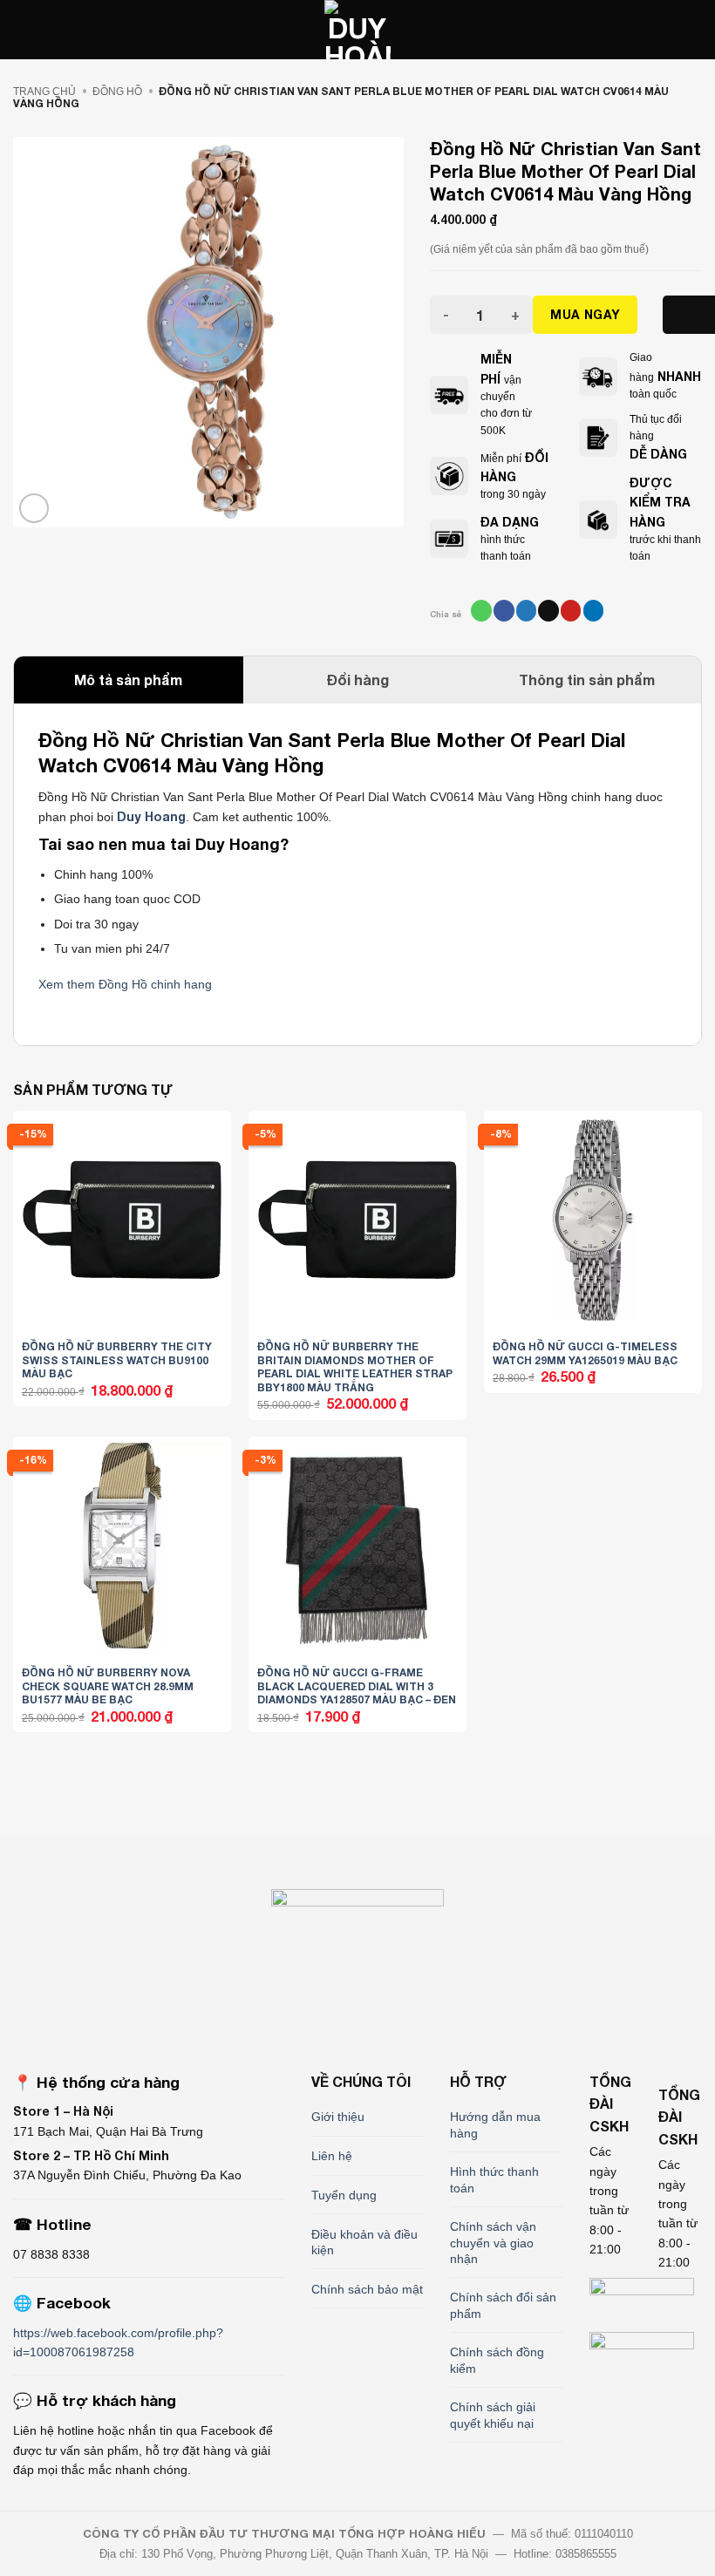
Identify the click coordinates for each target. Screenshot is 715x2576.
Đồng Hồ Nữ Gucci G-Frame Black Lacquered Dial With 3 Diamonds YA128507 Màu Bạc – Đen (357, 1686)
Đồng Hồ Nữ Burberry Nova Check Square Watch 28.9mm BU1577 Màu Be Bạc (108, 1686)
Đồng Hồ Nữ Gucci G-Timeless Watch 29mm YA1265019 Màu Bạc (585, 1353)
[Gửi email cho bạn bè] (548, 610)
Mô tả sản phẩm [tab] (128, 680)
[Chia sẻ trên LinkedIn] (593, 610)
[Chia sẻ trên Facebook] (504, 610)
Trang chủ (44, 92)
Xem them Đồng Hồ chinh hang (125, 984)
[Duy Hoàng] (357, 30)
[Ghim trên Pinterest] (571, 610)
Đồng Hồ (117, 92)
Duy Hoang (151, 816)
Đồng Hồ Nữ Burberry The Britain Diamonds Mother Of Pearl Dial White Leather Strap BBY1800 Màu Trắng (355, 1367)
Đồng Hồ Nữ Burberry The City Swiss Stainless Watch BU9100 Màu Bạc (117, 1360)
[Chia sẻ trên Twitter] (526, 610)
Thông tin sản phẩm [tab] (587, 680)
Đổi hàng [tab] (358, 680)
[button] (22, 30)
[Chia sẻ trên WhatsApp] (481, 610)
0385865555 (586, 2554)
